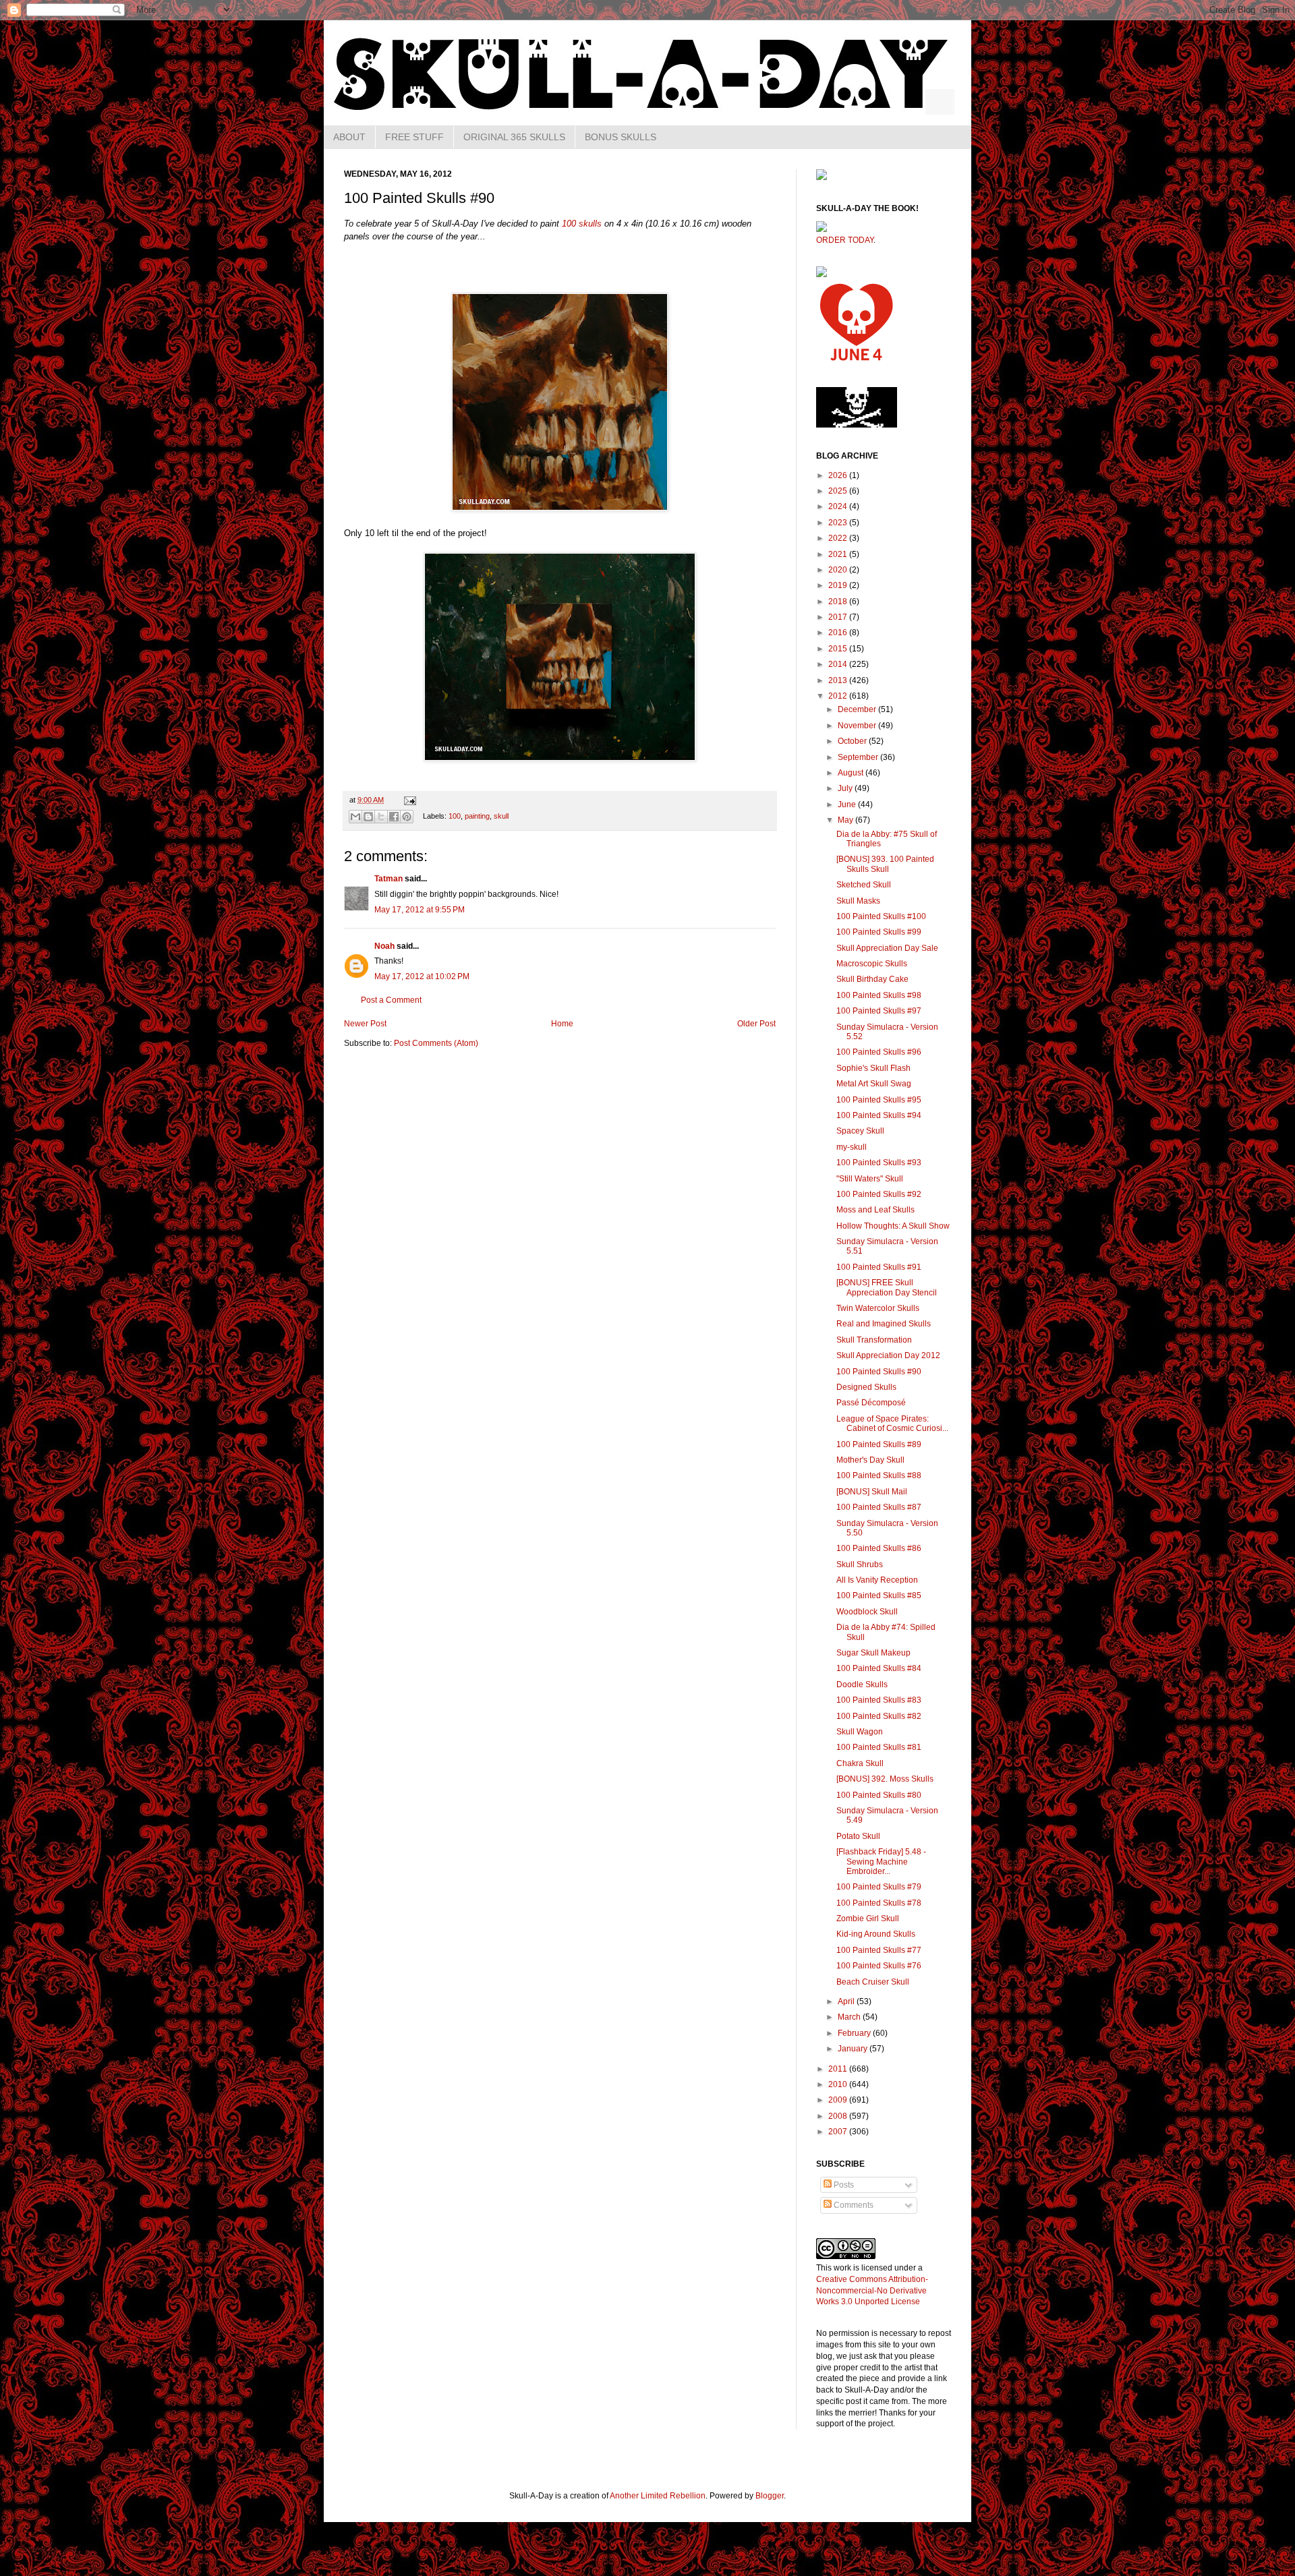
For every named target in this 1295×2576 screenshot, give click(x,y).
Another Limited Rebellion (658, 2496)
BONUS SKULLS (621, 137)
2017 (839, 617)
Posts (843, 2185)
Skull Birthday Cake (872, 979)
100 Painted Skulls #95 (879, 1100)
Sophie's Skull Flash (873, 1068)
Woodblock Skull (867, 1612)
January (854, 2049)
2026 (839, 475)
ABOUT (349, 137)
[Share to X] (381, 817)
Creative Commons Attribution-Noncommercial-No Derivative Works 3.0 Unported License (872, 2291)
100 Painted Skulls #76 (879, 1966)
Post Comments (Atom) (436, 1043)
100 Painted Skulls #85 (879, 1596)
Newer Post (365, 1024)
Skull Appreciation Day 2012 (888, 1355)
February (855, 2033)
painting (477, 816)
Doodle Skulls (862, 1685)
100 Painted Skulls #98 (879, 995)
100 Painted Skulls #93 (879, 1163)
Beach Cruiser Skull (873, 1982)
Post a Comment (391, 1000)
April (847, 2001)
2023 (839, 523)
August (852, 773)
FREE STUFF (414, 137)
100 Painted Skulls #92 (879, 1194)
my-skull (852, 1147)
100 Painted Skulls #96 (879, 1052)
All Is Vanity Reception (877, 1580)
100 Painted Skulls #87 (879, 1507)
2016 (839, 633)
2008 (839, 2116)
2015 (839, 649)
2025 (839, 491)
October (853, 741)
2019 (839, 585)
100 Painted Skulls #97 (879, 1011)
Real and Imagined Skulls (884, 1324)
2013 (839, 680)
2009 (839, 2100)
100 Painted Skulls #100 (881, 916)
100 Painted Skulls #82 (879, 1716)
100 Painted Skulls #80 (879, 1795)
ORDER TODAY (845, 240)
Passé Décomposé (871, 1403)
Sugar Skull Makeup (873, 1653)
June (848, 804)
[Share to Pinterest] (407, 817)
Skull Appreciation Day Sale (887, 948)
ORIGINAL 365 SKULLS (514, 137)
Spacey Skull (860, 1131)
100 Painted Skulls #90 (879, 1372)
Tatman (388, 879)
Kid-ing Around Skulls (876, 1934)
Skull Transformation (874, 1340)
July (846, 788)
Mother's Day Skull (870, 1460)
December (858, 709)
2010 (839, 2084)
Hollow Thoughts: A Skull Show (893, 1226)
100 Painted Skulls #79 (879, 1887)
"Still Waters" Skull (870, 1179)
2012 (839, 696)
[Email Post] (408, 800)
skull (501, 816)
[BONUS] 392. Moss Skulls (885, 1779)
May (846, 820)
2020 (839, 570)
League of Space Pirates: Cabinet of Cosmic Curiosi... (892, 1424)
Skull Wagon (860, 1732)
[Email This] (355, 817)
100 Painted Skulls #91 (879, 1267)
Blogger (770, 2496)
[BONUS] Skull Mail (872, 1492)
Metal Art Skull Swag (874, 1084)
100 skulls (582, 224)
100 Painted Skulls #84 (879, 1668)
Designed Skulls (866, 1387)
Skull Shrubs (860, 1564)
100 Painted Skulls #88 (879, 1475)
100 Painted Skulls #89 (879, 1444)
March (850, 2017)
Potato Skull (858, 1836)
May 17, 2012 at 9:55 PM (420, 910)
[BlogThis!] (368, 817)
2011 (839, 2069)
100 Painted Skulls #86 (879, 1548)
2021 (839, 554)
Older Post (756, 1024)
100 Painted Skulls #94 (879, 1115)
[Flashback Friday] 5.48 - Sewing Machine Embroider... (881, 1862)
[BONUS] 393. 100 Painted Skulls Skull (885, 864)
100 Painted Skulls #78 (879, 1903)
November (858, 726)
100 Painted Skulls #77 (879, 1950)
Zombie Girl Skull (868, 1919)
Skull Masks (858, 901)
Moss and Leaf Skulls (875, 1210)
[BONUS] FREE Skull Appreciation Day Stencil (887, 1287)
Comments (853, 2205)
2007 (839, 2132)
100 (455, 816)
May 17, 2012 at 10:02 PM (422, 976)
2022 (839, 538)
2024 (839, 506)
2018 (839, 602)
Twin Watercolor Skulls (878, 1308)
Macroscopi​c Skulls (872, 964)
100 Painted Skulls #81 (879, 1747)
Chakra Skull (860, 1763)
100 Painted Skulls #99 (879, 932)
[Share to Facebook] (394, 817)
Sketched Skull (864, 885)
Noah (384, 946)
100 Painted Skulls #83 (879, 1700)
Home (562, 1024)
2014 (839, 664)
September (859, 757)
